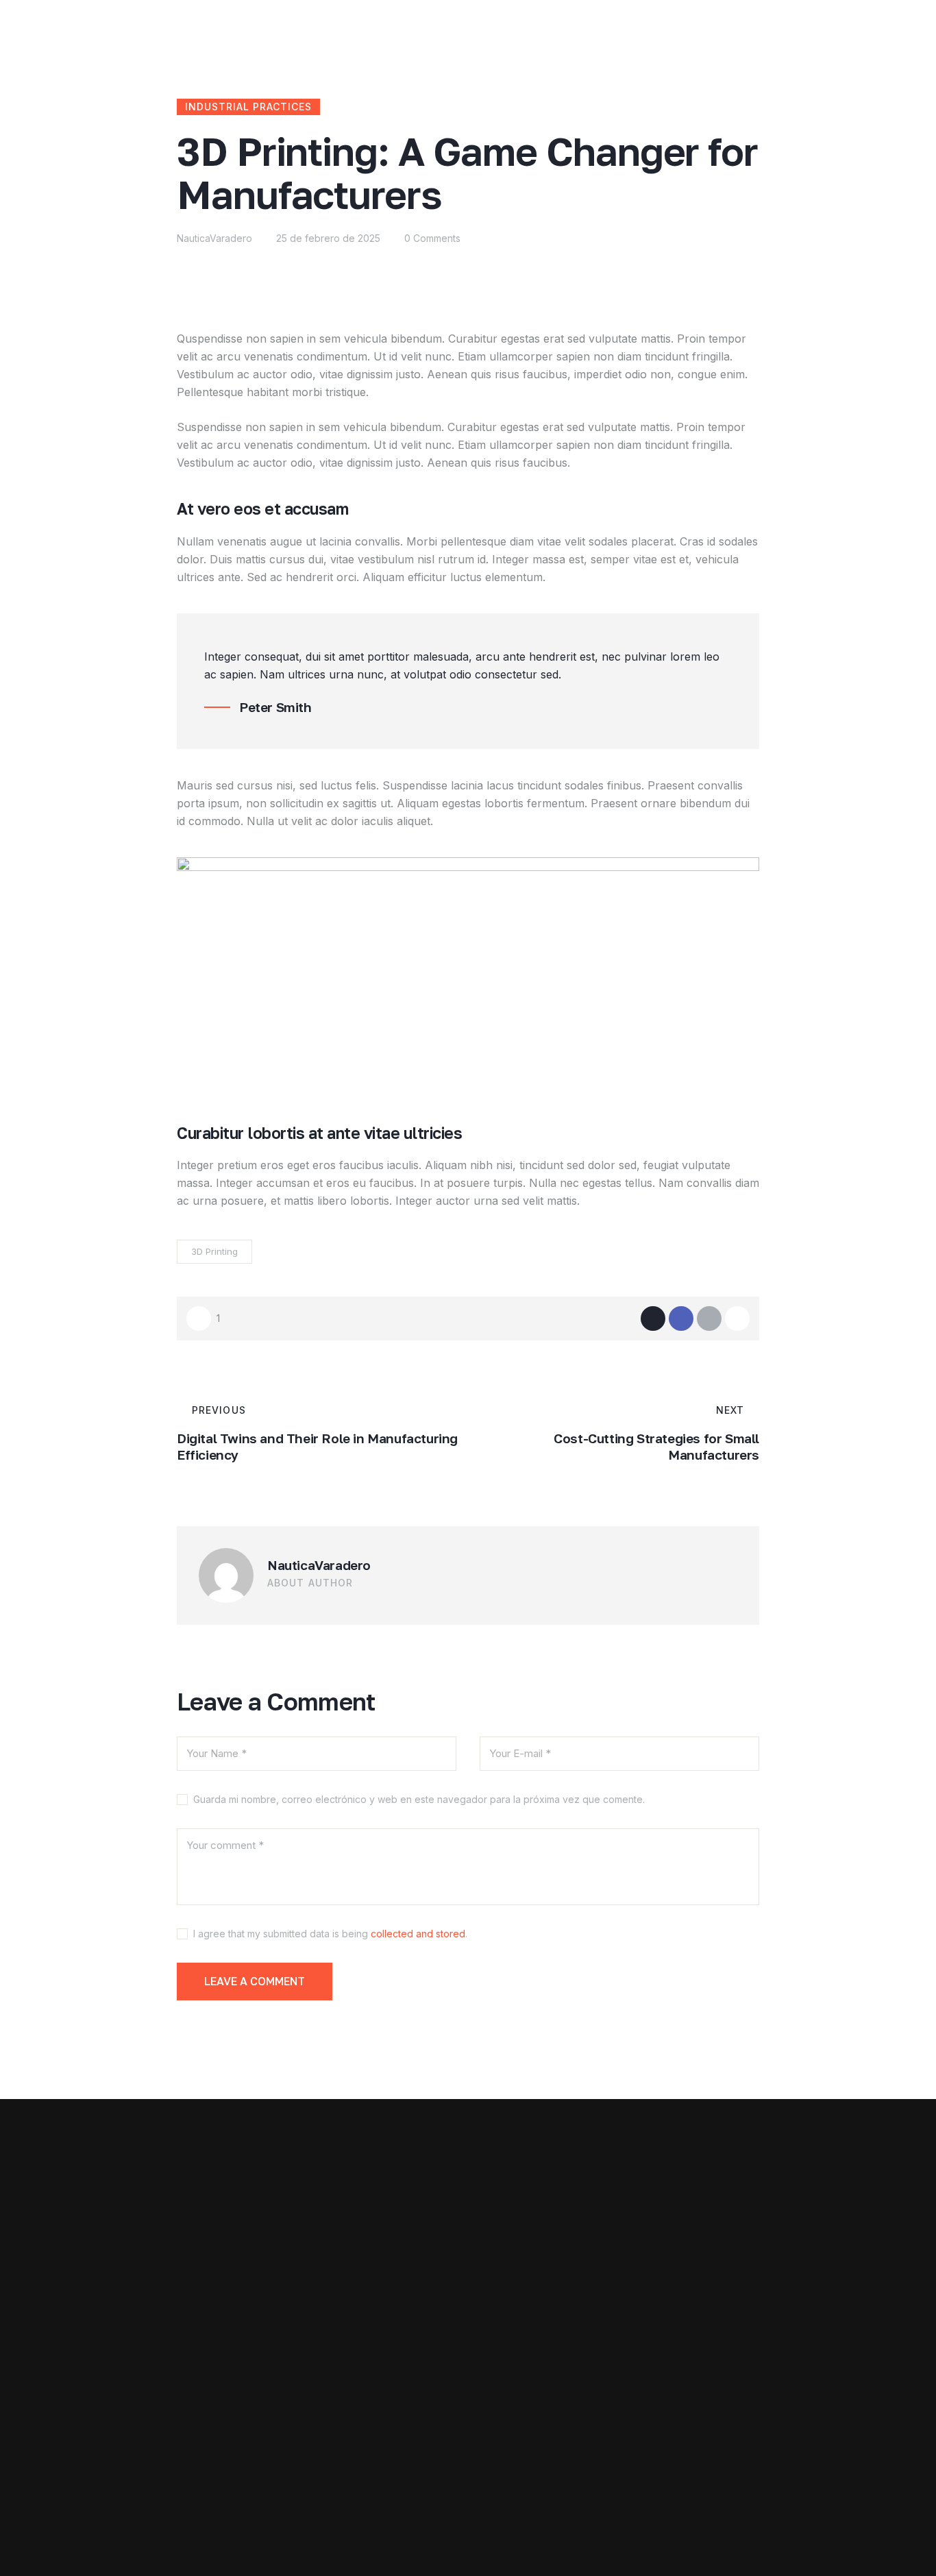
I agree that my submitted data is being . (330, 1934)
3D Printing (214, 1251)
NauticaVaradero (319, 1565)
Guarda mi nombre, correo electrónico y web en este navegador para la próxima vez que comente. (419, 1799)
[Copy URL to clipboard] (737, 1318)
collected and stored (418, 1934)
